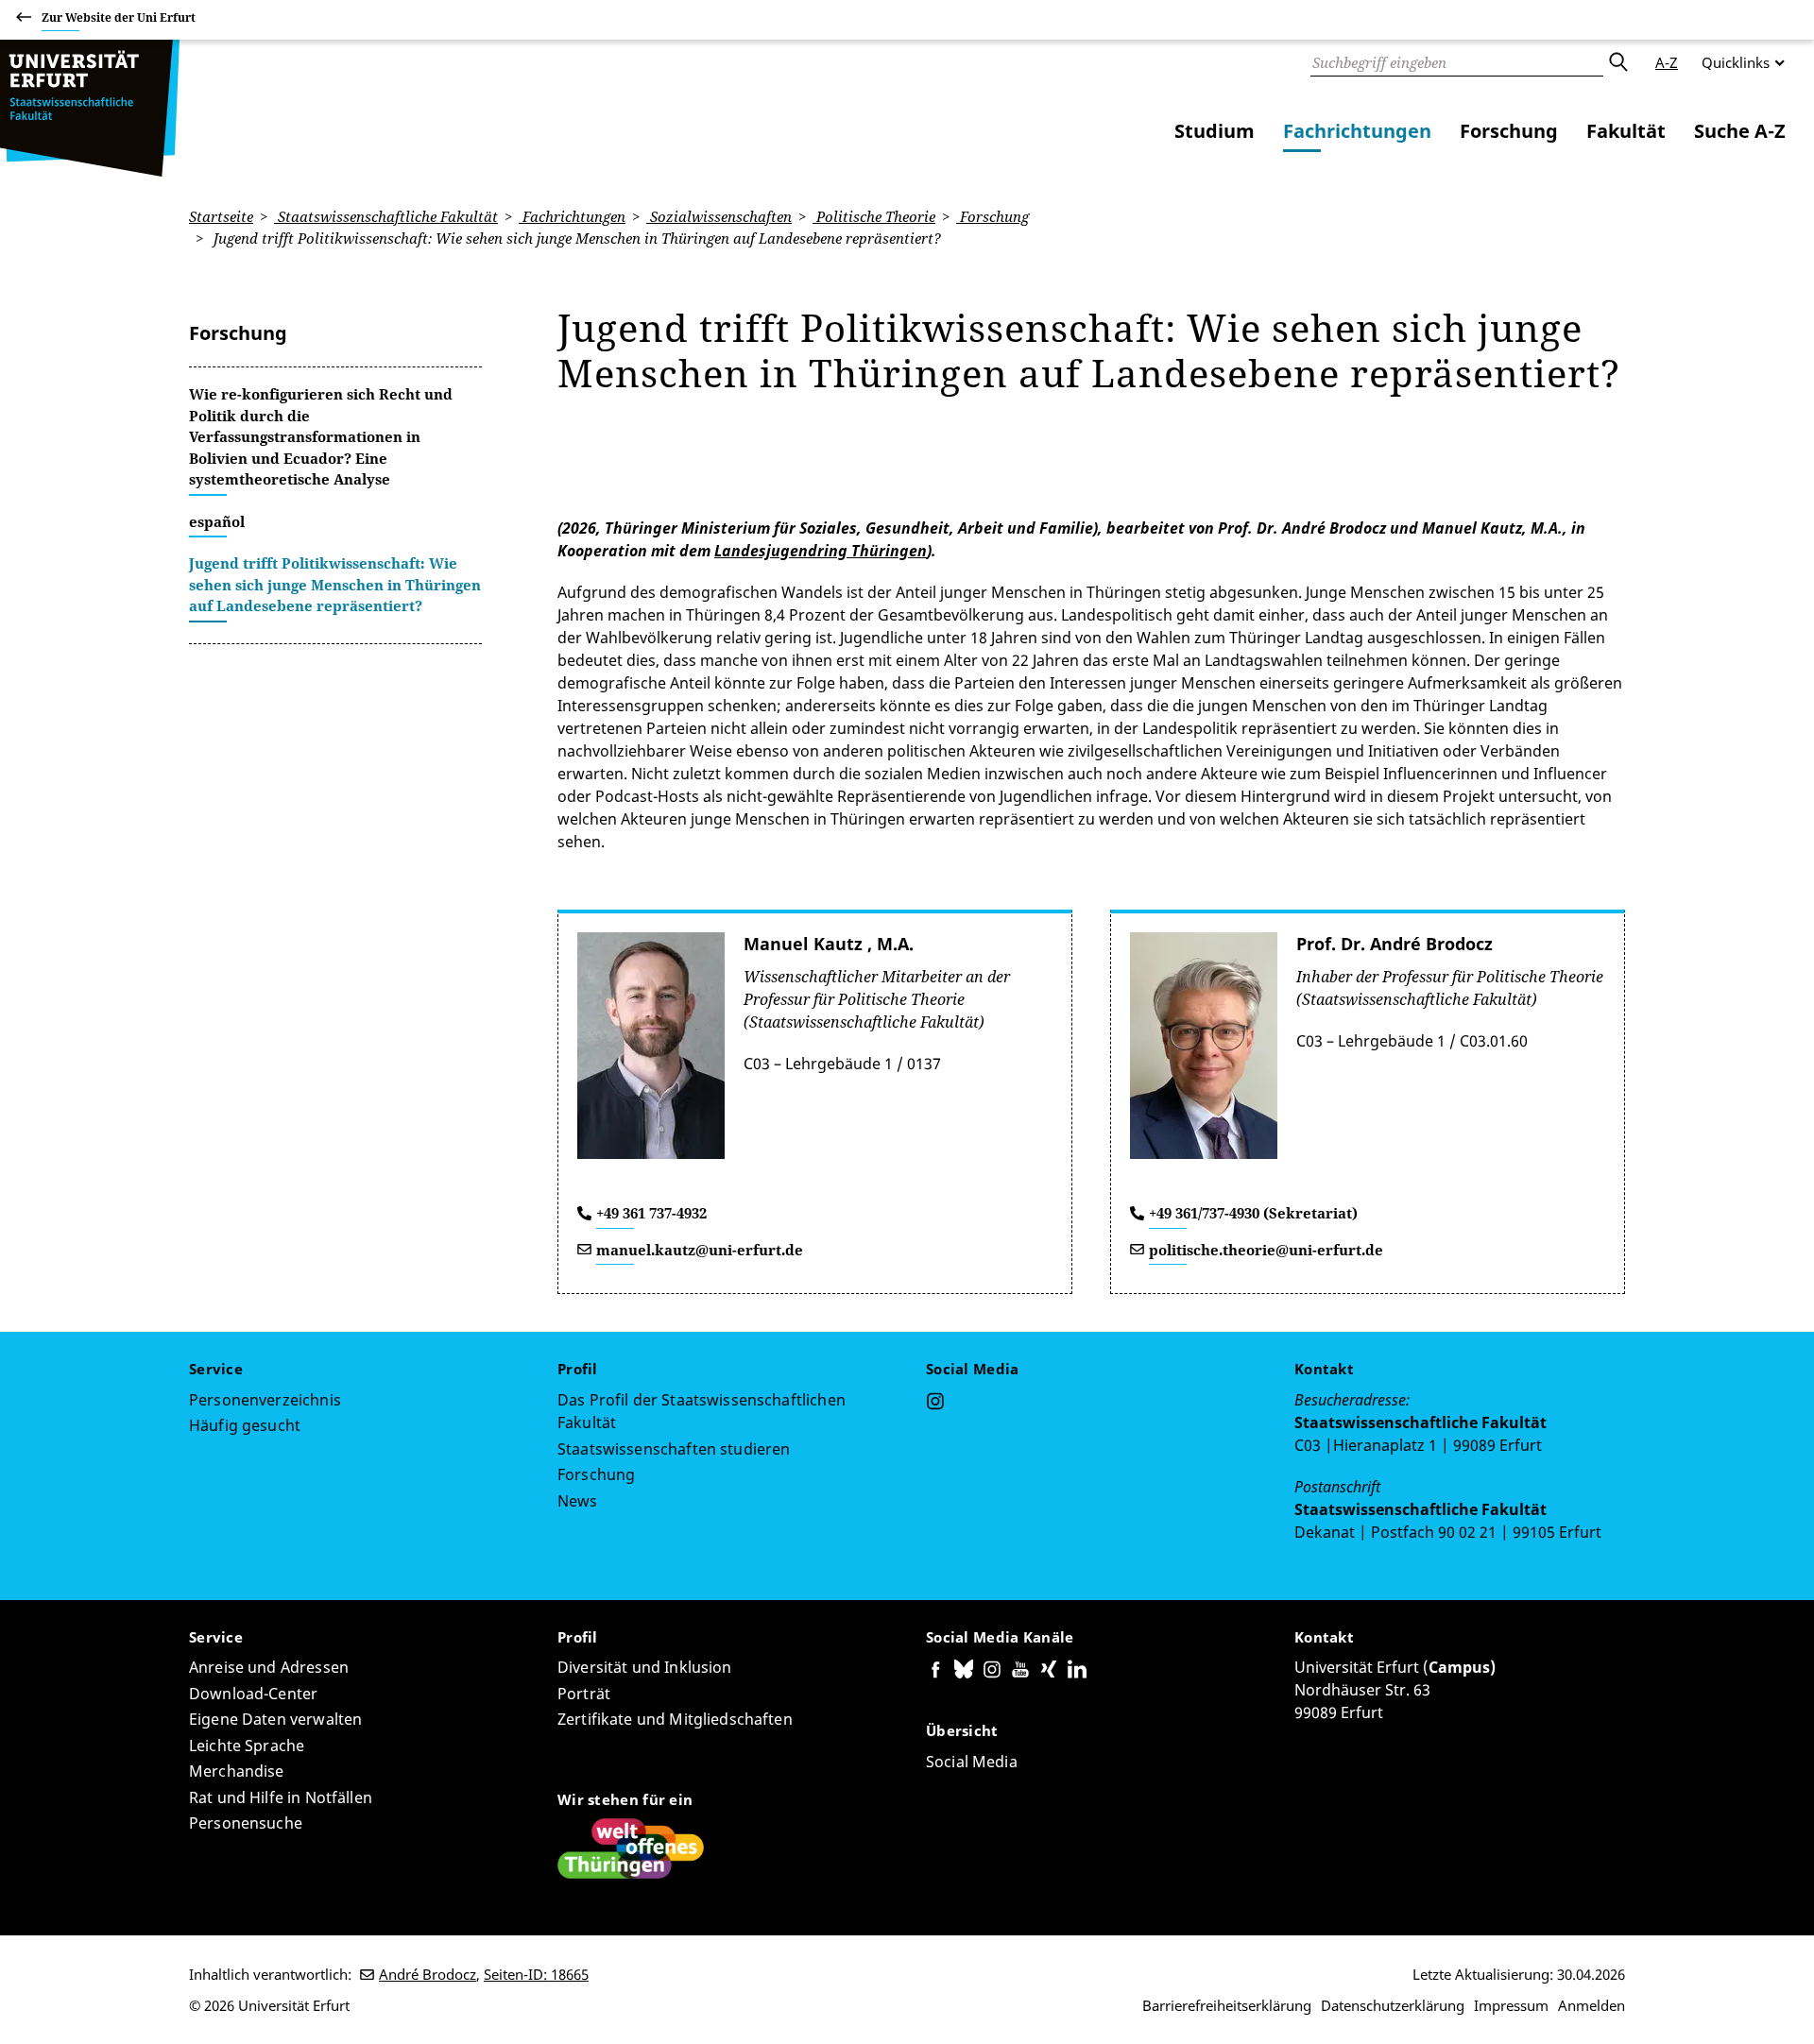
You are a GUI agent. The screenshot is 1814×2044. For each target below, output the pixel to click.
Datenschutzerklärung (1393, 2005)
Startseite (221, 216)
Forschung (1509, 131)
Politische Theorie (874, 216)
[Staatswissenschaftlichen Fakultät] (90, 108)
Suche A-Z (1740, 131)
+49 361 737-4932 (651, 1213)
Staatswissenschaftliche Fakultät (386, 216)
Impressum (1511, 2005)
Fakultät (1626, 131)
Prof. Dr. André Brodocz (1395, 944)
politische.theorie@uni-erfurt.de (1266, 1250)
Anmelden (1592, 2005)
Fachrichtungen (1357, 131)
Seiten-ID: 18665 (536, 1974)
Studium (1215, 131)
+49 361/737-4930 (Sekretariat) (1253, 1213)
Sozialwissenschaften (719, 216)
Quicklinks (1736, 62)
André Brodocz (428, 1974)
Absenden (1617, 62)
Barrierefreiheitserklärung (1227, 2005)
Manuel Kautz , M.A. (829, 944)
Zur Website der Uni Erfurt (119, 17)
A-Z (1667, 62)
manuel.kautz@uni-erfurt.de (700, 1250)
